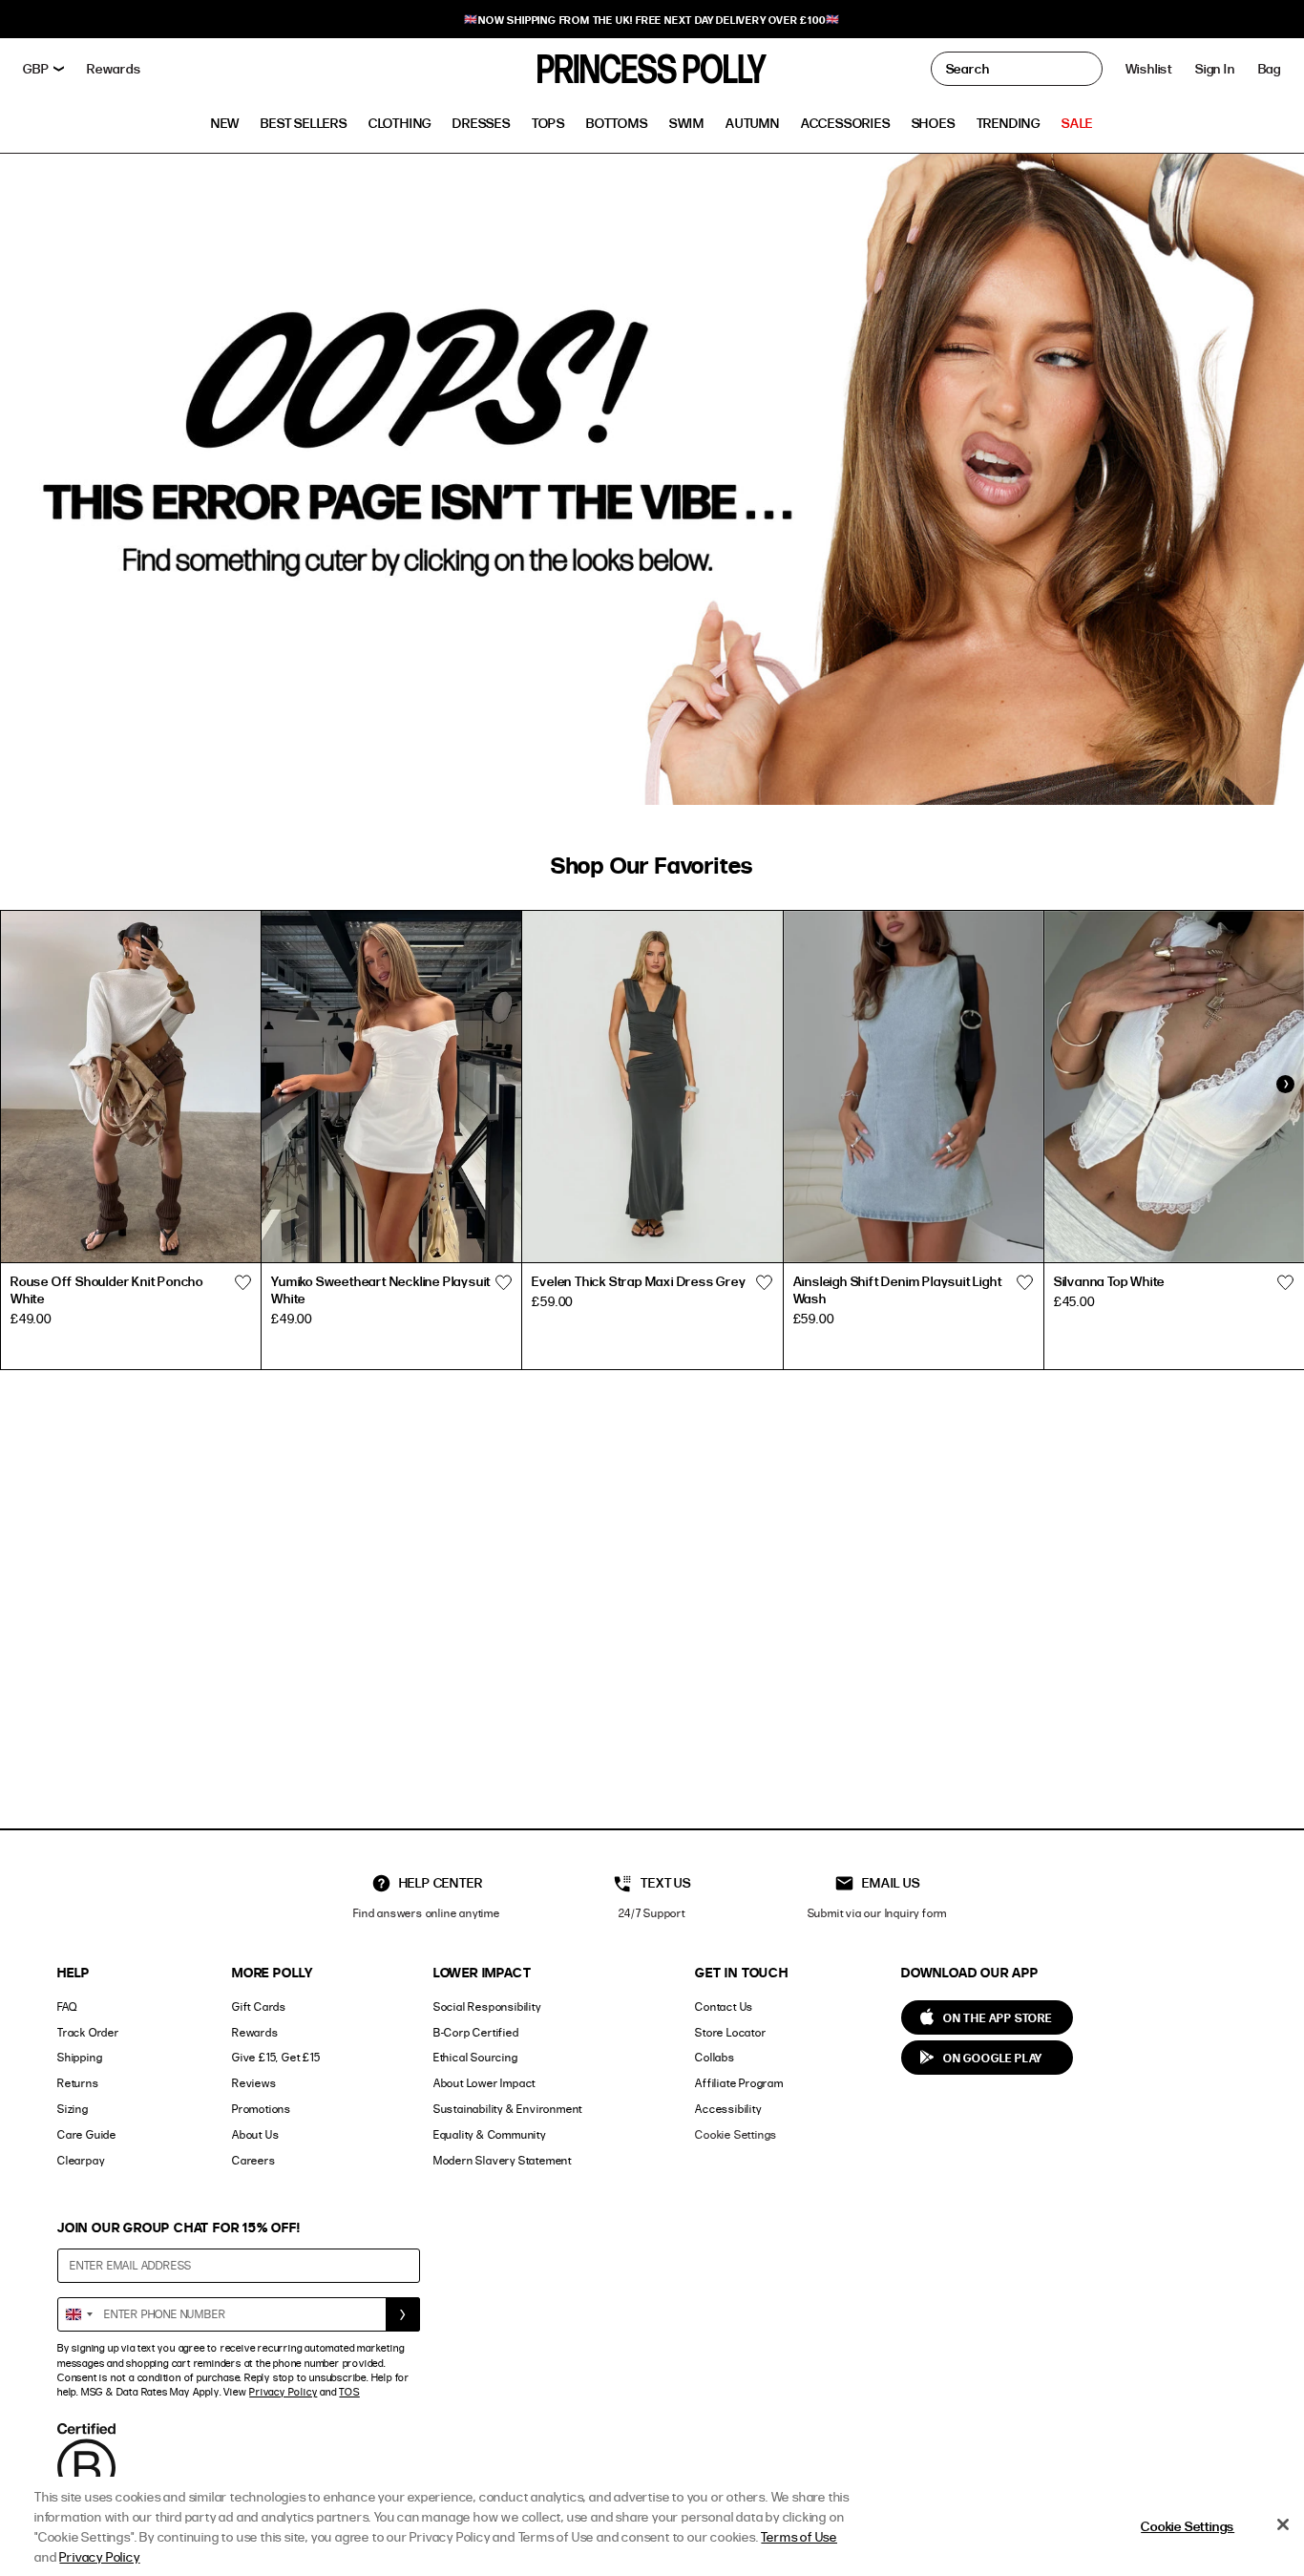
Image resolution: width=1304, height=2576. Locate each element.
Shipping (80, 2057)
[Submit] (403, 2314)
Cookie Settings (736, 2134)
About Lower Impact (484, 2083)
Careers (254, 2160)
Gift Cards (259, 2006)
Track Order (88, 2032)
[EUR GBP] (43, 69)
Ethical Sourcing (476, 2057)
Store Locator (730, 2032)
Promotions (262, 2109)
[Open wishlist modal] (242, 1283)
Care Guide (87, 2134)
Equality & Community (490, 2134)
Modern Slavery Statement (503, 2160)
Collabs (715, 2057)
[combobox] (78, 2314)
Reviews (254, 2083)
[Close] (1283, 2524)
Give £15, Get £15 (276, 2057)
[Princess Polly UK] (652, 69)
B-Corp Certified (476, 2032)
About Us (255, 2134)
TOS (349, 2392)
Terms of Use (799, 2536)
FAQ (67, 2006)
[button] (1270, 69)
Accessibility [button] (728, 2109)
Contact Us (724, 2006)
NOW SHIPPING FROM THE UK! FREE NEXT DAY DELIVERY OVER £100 (652, 20)
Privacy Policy (283, 2392)
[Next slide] (1285, 1085)
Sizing (73, 2109)
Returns (78, 2083)
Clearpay (81, 2160)
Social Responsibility (487, 2006)
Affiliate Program (739, 2083)
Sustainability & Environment (508, 2109)
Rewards (255, 2032)
